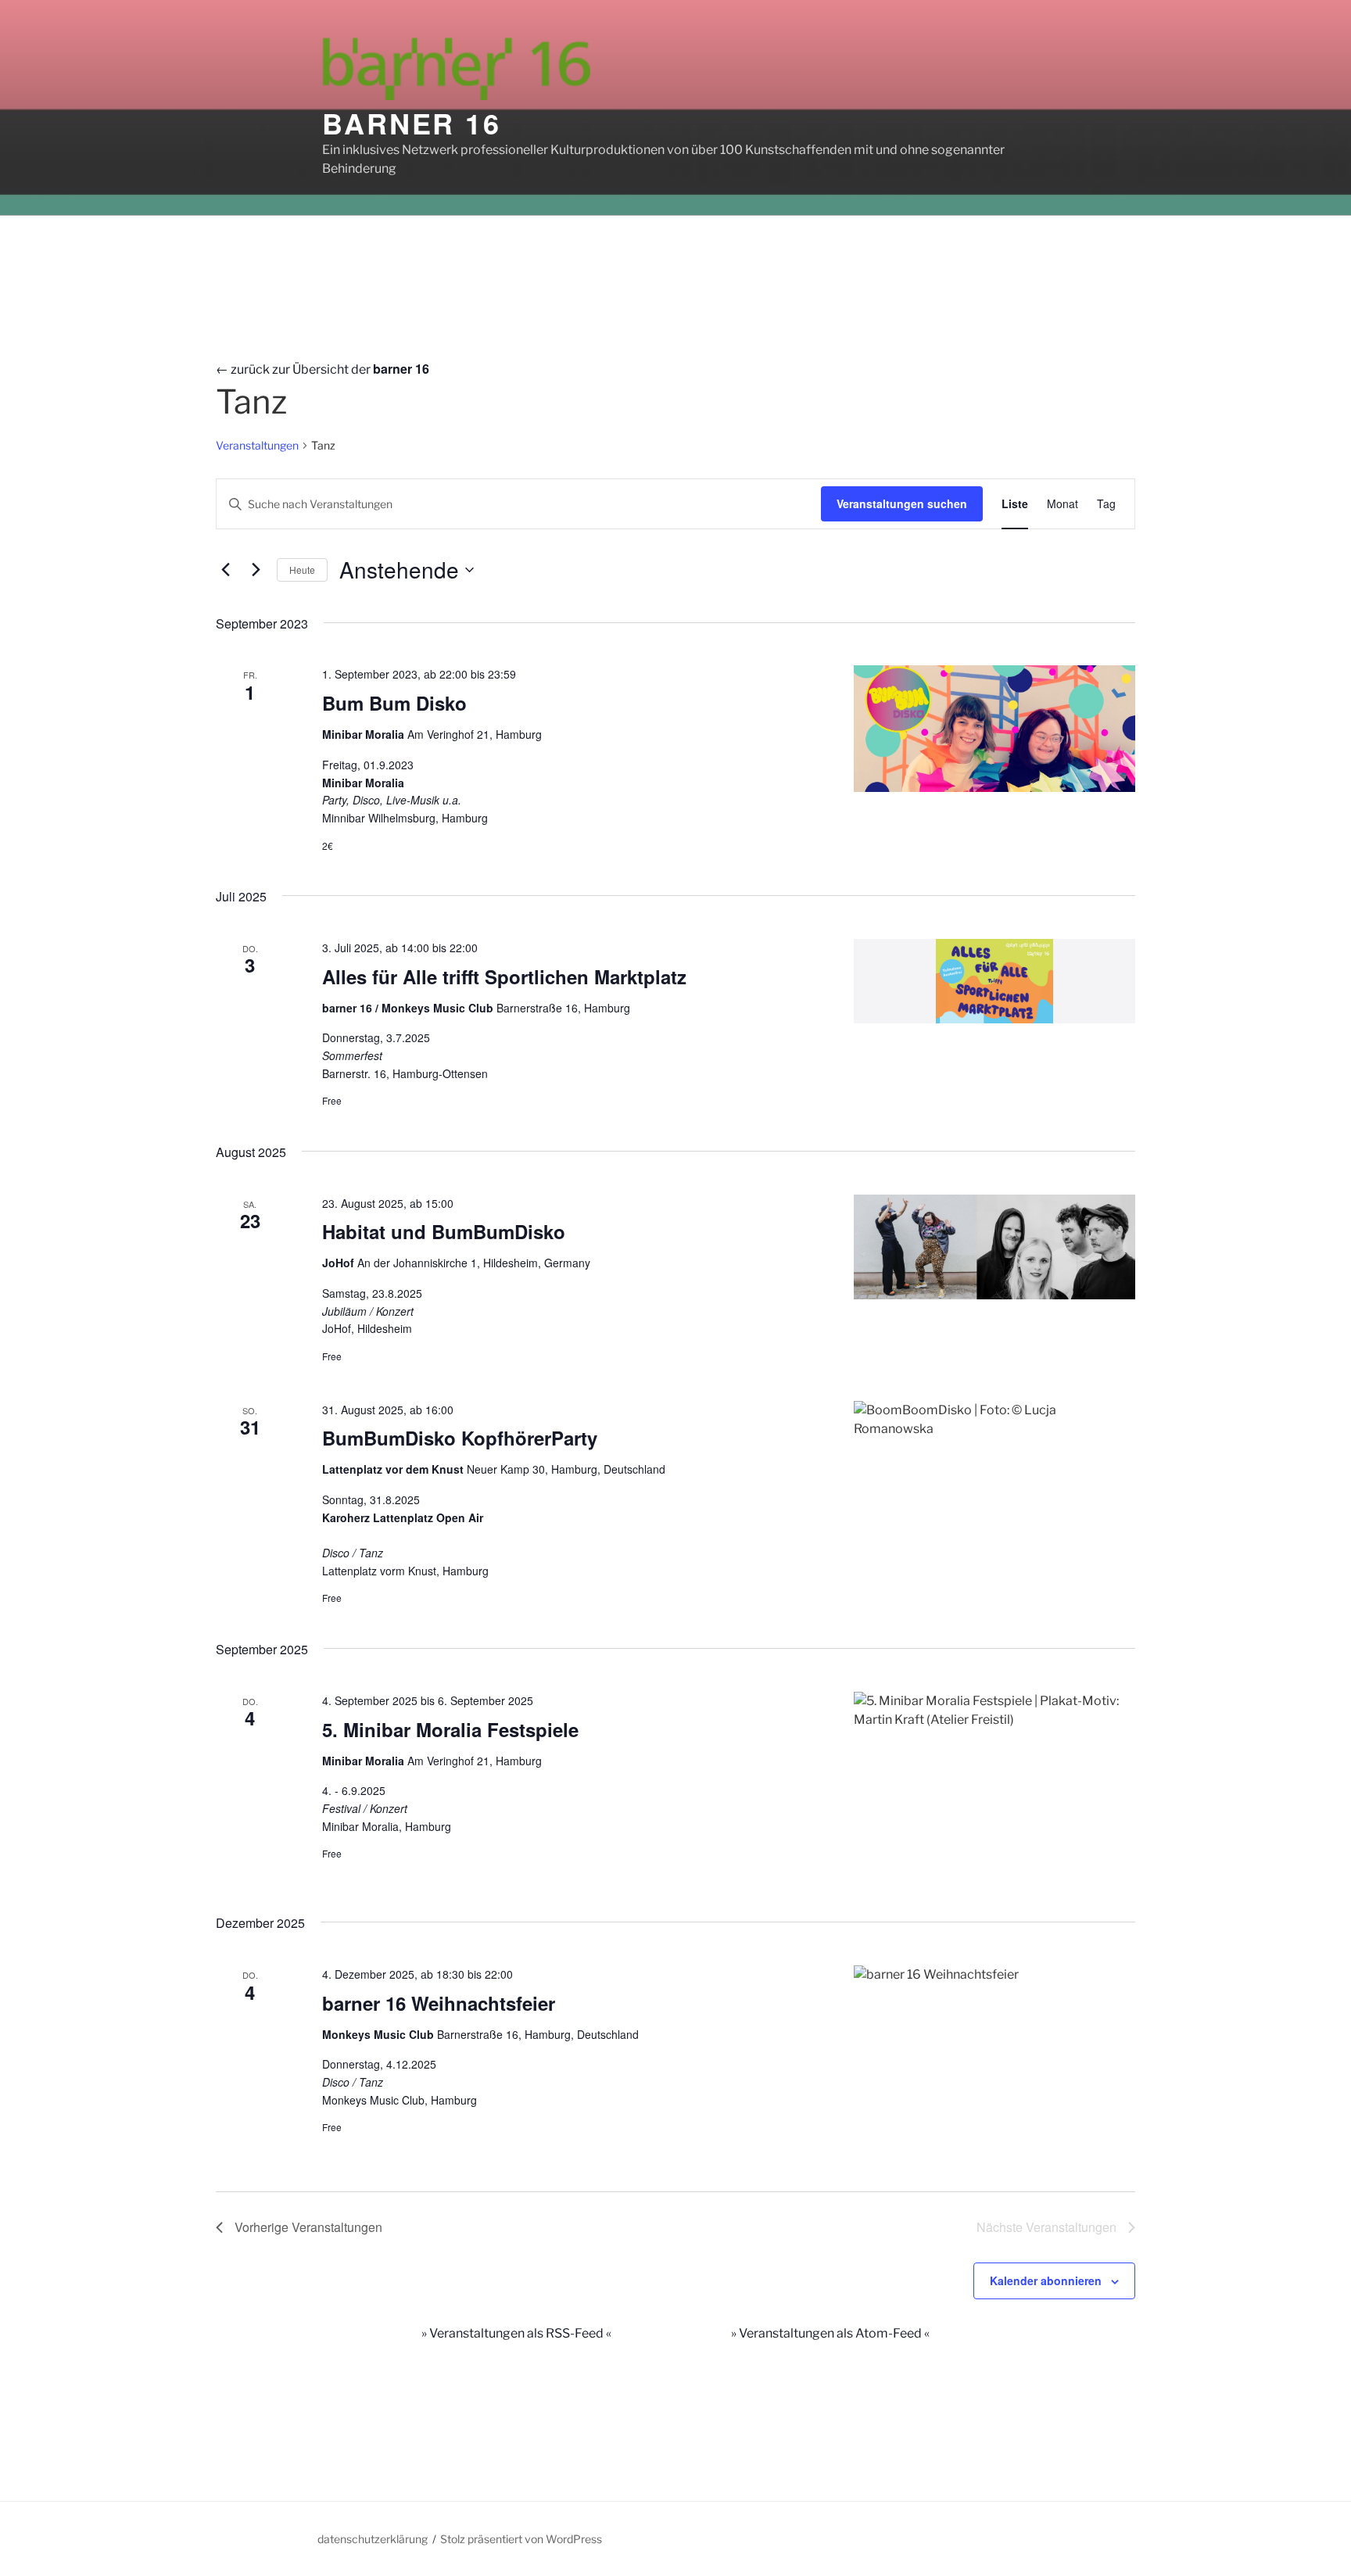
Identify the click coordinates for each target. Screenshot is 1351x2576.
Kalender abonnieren (1046, 2280)
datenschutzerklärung (373, 2539)
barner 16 (412, 123)
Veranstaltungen (257, 445)
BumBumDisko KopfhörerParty (460, 1438)
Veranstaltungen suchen (902, 503)
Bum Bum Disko (394, 703)
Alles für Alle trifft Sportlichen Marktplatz (504, 976)
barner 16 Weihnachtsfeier (439, 2003)
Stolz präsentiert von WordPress (521, 2539)
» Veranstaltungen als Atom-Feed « (830, 2333)
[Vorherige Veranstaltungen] (225, 570)
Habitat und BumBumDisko (444, 1231)
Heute (302, 570)
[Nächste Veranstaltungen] (256, 570)
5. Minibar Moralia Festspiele (450, 1729)
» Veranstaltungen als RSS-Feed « (516, 2333)
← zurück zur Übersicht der (323, 369)
